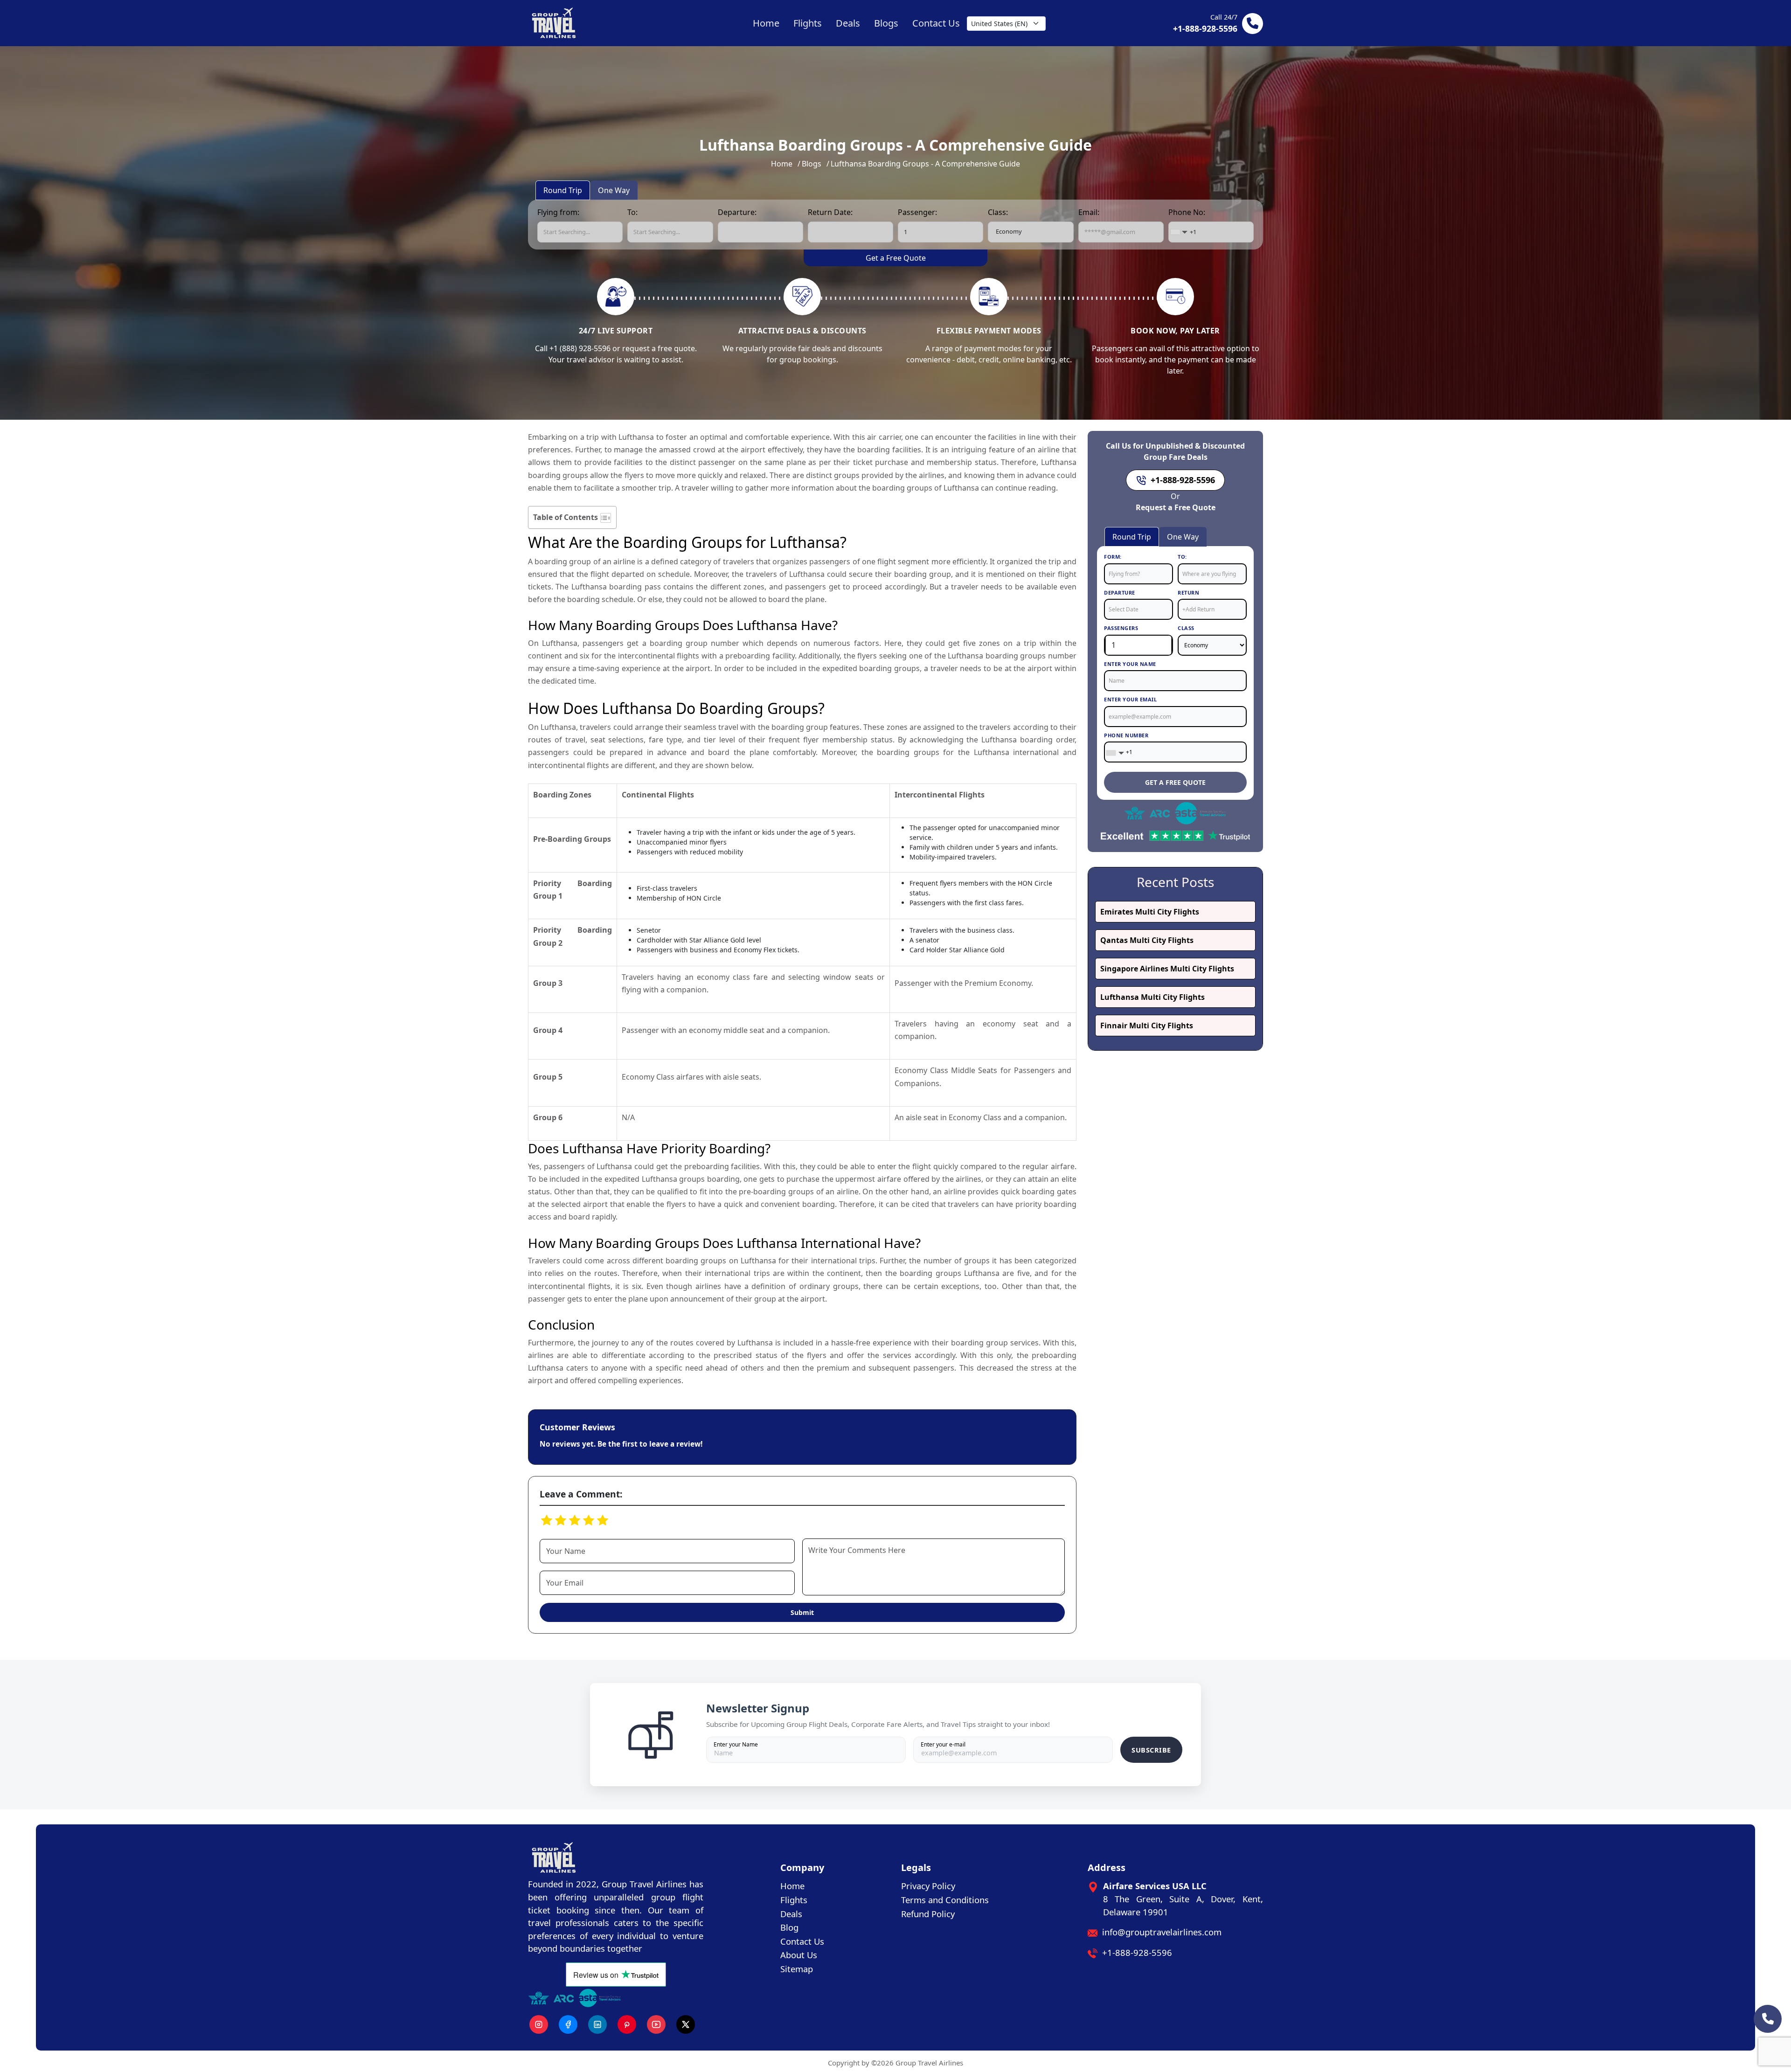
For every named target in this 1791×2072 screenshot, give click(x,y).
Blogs (812, 164)
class (1186, 628)
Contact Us (802, 1941)
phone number (1126, 735)
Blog (789, 1927)
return (1188, 592)
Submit (802, 1612)
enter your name (1130, 664)
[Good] (561, 1520)
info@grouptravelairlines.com (1162, 1932)
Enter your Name (736, 1744)
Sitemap (797, 1969)
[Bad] (547, 1520)
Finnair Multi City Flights (1147, 1026)
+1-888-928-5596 (1137, 1952)
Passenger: (917, 212)
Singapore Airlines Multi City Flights (1167, 969)
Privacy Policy (928, 1886)
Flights (794, 1900)
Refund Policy (928, 1914)
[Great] (589, 1520)
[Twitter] (686, 2024)
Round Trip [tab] (563, 190)
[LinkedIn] (597, 2024)
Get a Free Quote (896, 258)
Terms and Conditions (945, 1900)
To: (632, 212)
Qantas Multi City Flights (1147, 940)
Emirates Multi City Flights (1150, 912)
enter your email (1130, 699)
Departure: (737, 212)
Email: (1089, 212)
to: (1182, 557)
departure (1120, 592)
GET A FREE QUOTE (1175, 782)
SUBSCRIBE (1151, 1750)
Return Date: (830, 212)
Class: (998, 212)
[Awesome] (603, 1520)
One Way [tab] (614, 190)
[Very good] (575, 1520)
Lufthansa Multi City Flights (1152, 997)
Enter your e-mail (943, 1744)
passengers (1121, 628)
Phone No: (1187, 212)
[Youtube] (656, 2024)
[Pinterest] (627, 2024)
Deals (791, 1914)
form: (1113, 557)
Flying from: (558, 212)
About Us (799, 1955)
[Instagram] (539, 2024)
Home (782, 164)
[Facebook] (568, 2024)
